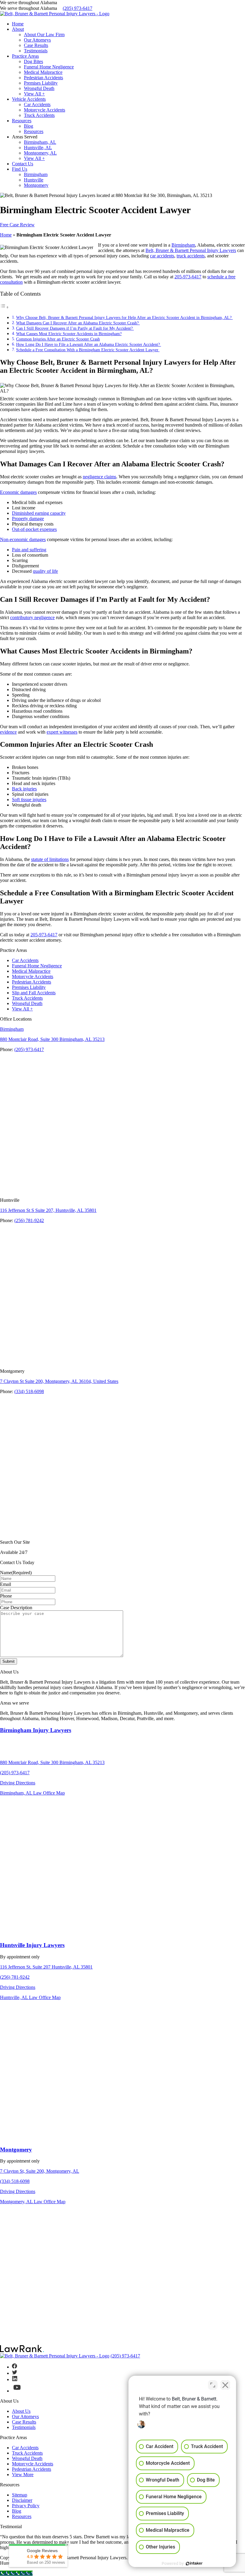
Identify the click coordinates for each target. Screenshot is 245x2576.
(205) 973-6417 (78, 8)
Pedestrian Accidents (43, 78)
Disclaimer (22, 2500)
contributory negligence (32, 617)
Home (18, 24)
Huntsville (34, 180)
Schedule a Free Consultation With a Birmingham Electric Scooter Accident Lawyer (88, 350)
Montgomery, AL (40, 153)
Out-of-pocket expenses (34, 529)
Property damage (28, 519)
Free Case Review (17, 225)
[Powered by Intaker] (194, 2563)
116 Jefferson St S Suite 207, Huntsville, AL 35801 (48, 1210)
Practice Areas (25, 56)
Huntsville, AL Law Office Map (30, 1997)
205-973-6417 (188, 277)
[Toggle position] (213, 2385)
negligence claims (99, 477)
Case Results (36, 45)
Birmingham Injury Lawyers (36, 1730)
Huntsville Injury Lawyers (32, 1945)
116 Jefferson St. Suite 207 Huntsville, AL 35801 (46, 1967)
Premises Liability (41, 83)
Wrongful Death (39, 88)
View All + (34, 94)
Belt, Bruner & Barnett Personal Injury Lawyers (191, 250)
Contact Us (23, 164)
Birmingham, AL (40, 142)
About (18, 29)
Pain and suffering (29, 550)
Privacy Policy (26, 2506)
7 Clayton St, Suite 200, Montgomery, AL (40, 2171)
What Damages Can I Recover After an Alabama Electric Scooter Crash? (78, 323)
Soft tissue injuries (29, 800)
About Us (21, 2411)
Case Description (16, 1608)
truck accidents (191, 256)
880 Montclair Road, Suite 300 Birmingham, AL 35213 (52, 1039)
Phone (6, 1596)
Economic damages (18, 492)
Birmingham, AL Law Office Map (32, 1793)
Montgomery (36, 185)
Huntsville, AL (38, 148)
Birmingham (36, 174)
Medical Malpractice (43, 72)
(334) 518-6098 (29, 1391)
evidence (8, 732)
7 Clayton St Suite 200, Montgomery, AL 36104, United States (59, 1381)
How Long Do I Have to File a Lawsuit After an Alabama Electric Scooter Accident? (89, 344)
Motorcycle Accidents (45, 110)
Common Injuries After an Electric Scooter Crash (58, 339)
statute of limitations (50, 859)
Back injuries (24, 789)
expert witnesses (62, 732)
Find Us (20, 169)
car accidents (162, 256)
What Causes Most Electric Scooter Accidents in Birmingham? (69, 334)
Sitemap (20, 2495)
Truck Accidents (39, 115)
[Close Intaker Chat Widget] (225, 2385)
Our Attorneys (37, 40)
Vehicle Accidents (29, 99)
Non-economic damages (23, 539)
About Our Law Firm (44, 35)
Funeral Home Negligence (49, 67)
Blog (29, 126)
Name (16, 1573)
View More (23, 2475)
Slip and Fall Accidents (34, 993)
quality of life (45, 571)
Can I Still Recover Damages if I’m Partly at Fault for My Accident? (75, 328)
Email (6, 1584)
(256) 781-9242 (29, 1220)
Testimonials (36, 51)
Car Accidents (37, 104)
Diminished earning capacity (39, 513)
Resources (22, 121)
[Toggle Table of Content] (4, 307)
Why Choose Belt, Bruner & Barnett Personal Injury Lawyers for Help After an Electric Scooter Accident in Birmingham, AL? (124, 317)
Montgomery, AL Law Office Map (33, 2202)
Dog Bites (33, 61)
